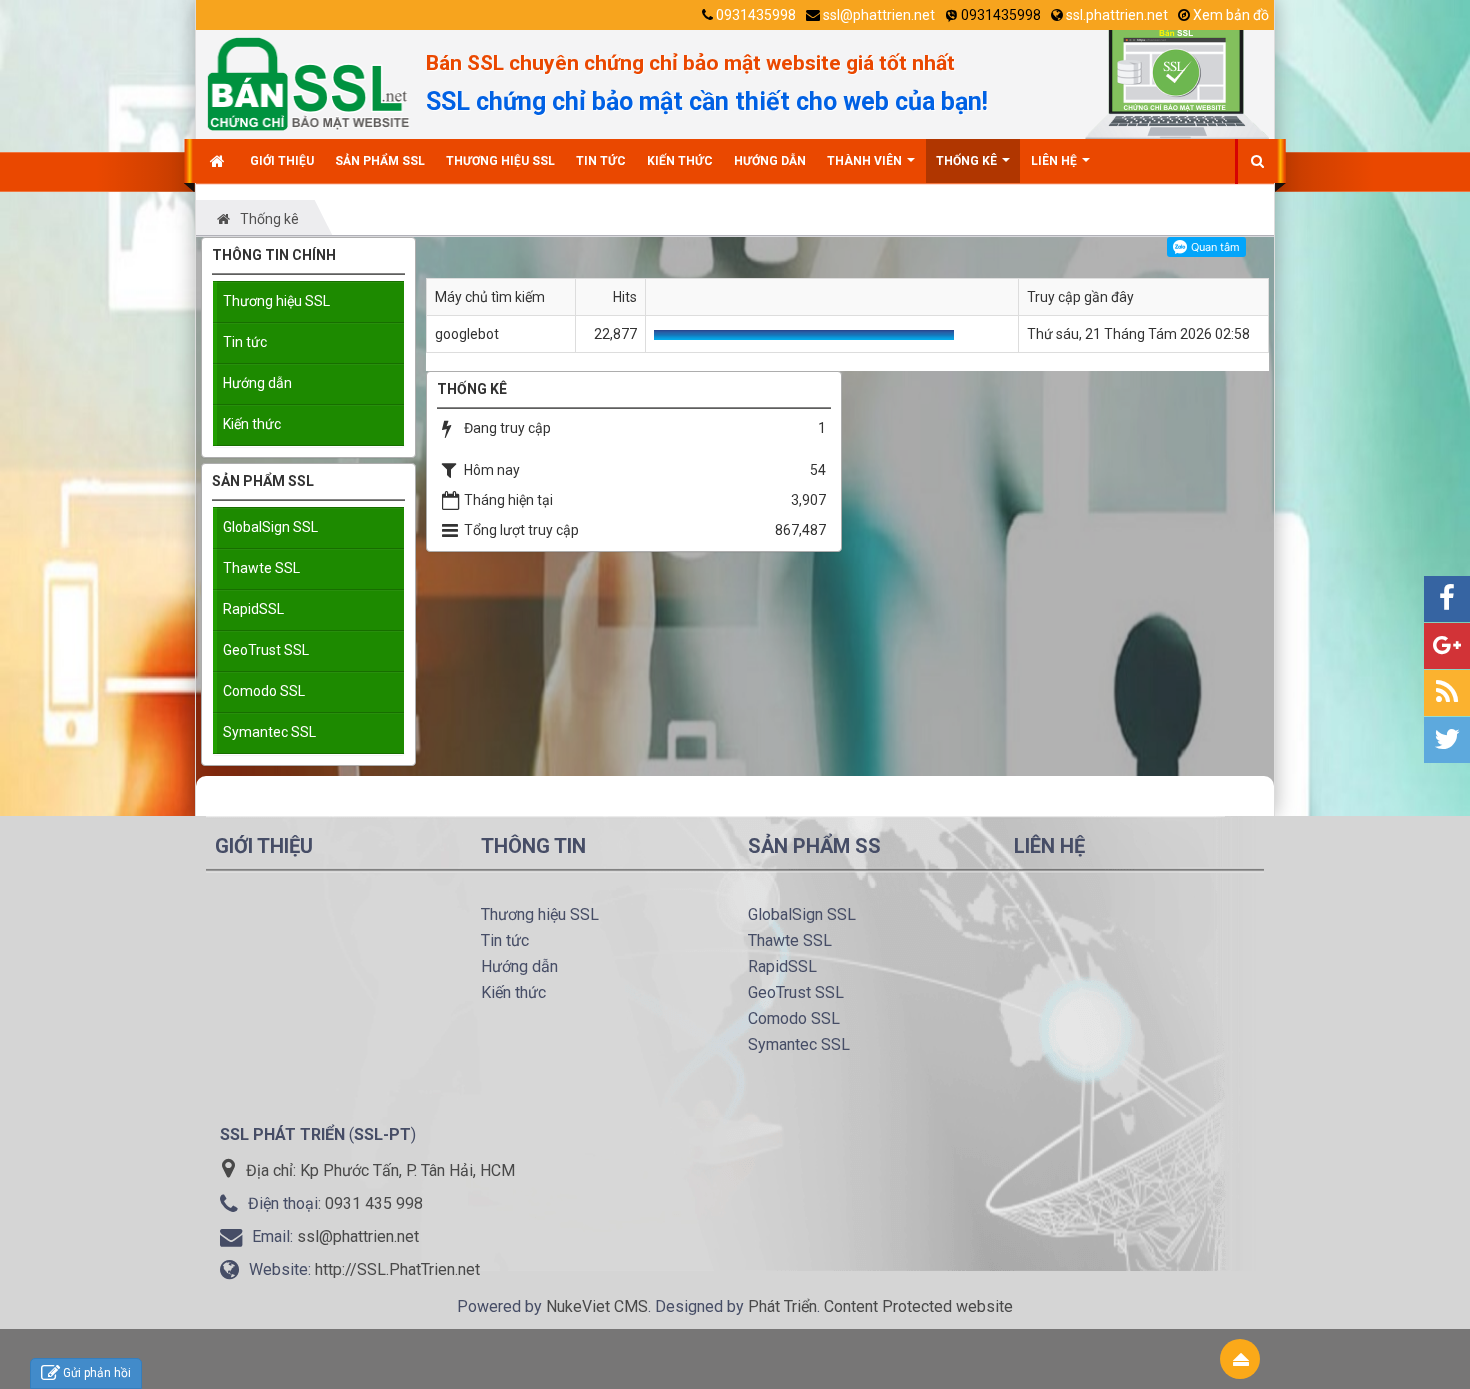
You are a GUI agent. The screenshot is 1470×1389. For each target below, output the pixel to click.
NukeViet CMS (597, 1306)
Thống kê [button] (968, 161)
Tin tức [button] (601, 161)
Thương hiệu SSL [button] (500, 161)
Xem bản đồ (1231, 15)
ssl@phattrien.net (879, 15)
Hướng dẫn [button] (770, 161)
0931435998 (756, 15)
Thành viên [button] (866, 161)
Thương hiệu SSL (276, 301)
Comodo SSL (264, 691)
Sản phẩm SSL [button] (380, 161)
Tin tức (245, 342)
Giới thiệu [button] (282, 161)
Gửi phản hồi (97, 1373)
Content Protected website (918, 1306)
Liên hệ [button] (1055, 161)
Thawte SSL (261, 568)
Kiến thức (252, 424)
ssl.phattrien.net (1117, 15)
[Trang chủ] (219, 161)
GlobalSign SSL (270, 527)
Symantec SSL (269, 732)
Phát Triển (782, 1306)
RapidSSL (253, 609)
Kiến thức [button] (680, 161)
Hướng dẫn (257, 383)
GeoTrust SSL (266, 650)
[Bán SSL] (308, 83)
